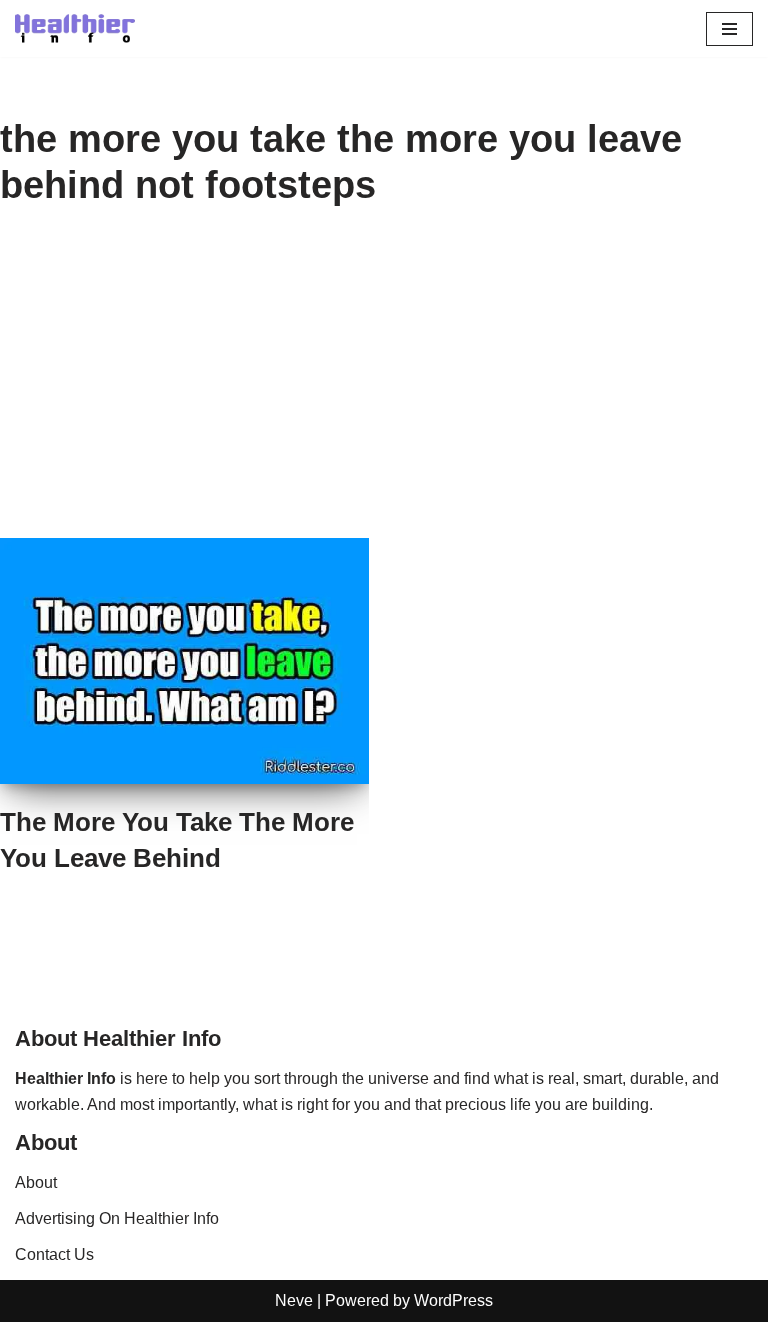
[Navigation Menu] (729, 29)
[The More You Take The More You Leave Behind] (184, 661)
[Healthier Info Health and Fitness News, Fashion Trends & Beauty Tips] (75, 28)
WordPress (453, 1300)
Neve (294, 1300)
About (36, 1182)
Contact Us (54, 1254)
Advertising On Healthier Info (117, 1218)
